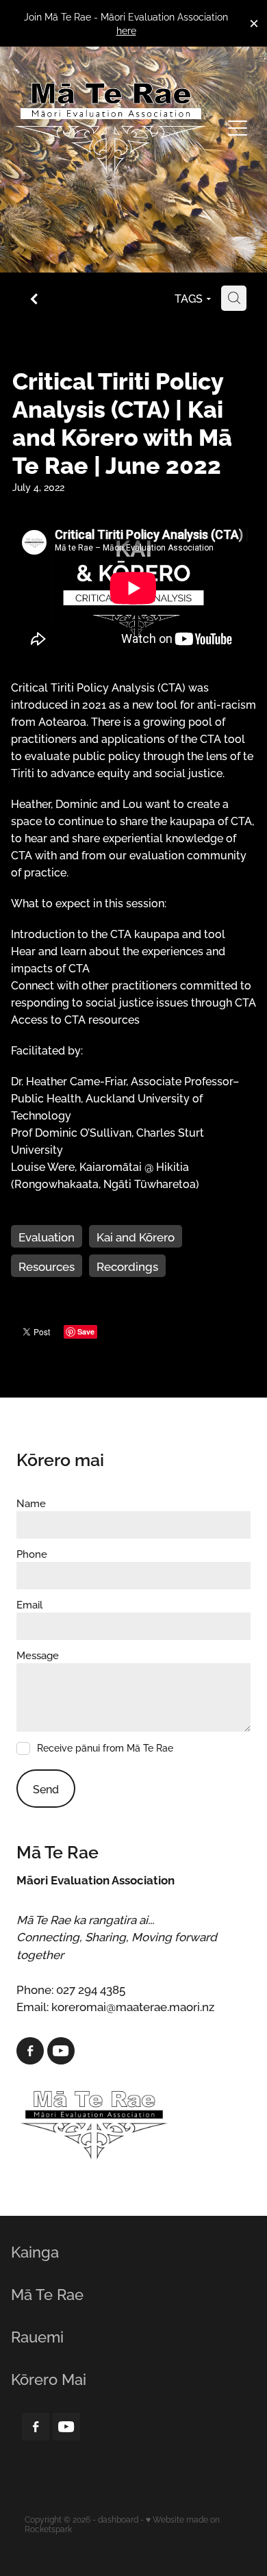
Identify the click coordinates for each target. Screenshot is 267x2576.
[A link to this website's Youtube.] (61, 2051)
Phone (32, 1553)
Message (38, 1655)
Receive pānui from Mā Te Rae (105, 1748)
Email (29, 1604)
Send (46, 1789)
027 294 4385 (91, 1988)
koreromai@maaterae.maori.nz (133, 2006)
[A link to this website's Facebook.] (30, 2051)
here (126, 30)
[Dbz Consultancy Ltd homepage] (111, 128)
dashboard (118, 2519)
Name (31, 1503)
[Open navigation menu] (238, 128)
